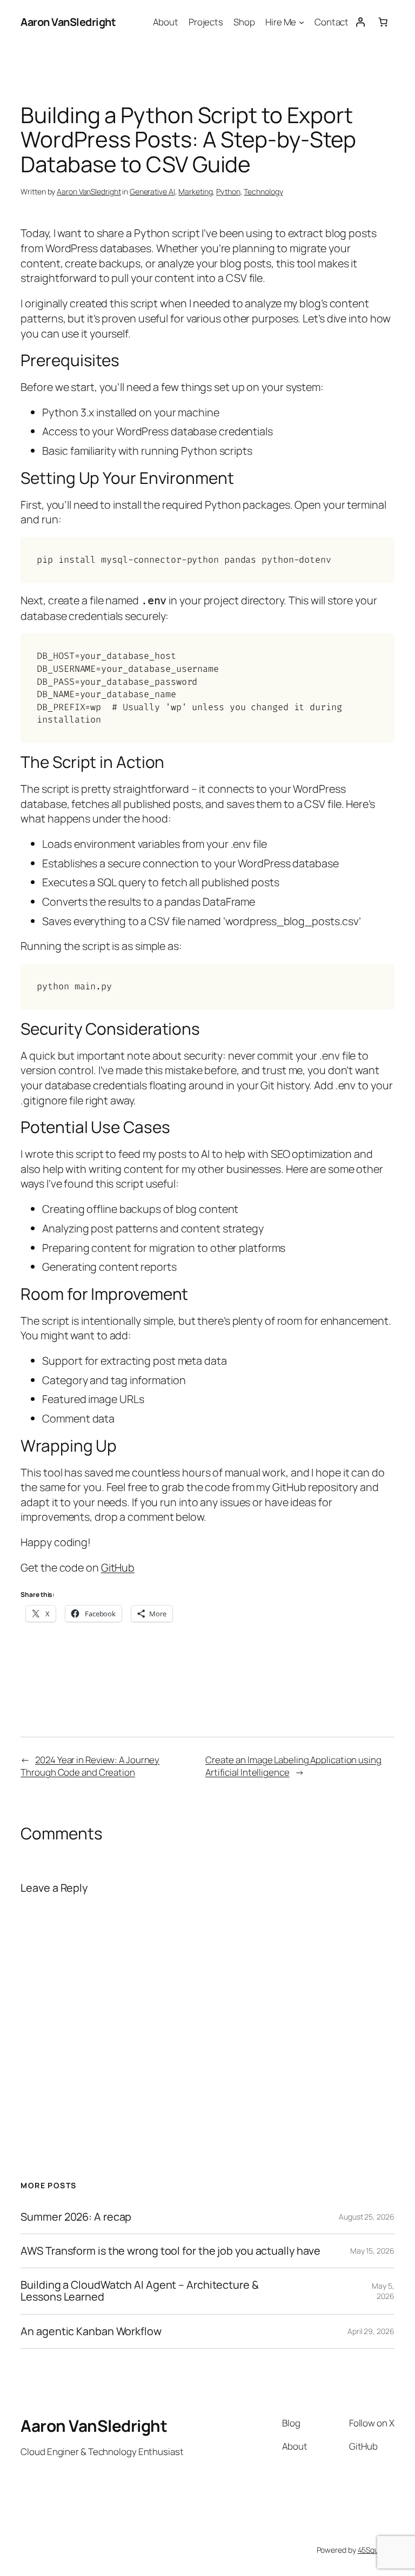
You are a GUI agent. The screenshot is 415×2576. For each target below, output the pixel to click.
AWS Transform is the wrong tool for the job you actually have (170, 2251)
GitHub (118, 1567)
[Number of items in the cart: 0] (383, 22)
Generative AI (152, 191)
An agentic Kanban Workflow (91, 2331)
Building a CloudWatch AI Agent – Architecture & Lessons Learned (139, 2291)
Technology (263, 191)
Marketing (195, 191)
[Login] (360, 22)
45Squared (376, 2550)
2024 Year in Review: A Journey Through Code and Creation (90, 1766)
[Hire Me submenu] (302, 22)
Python (228, 191)
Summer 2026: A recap (76, 2217)
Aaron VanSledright (68, 22)
